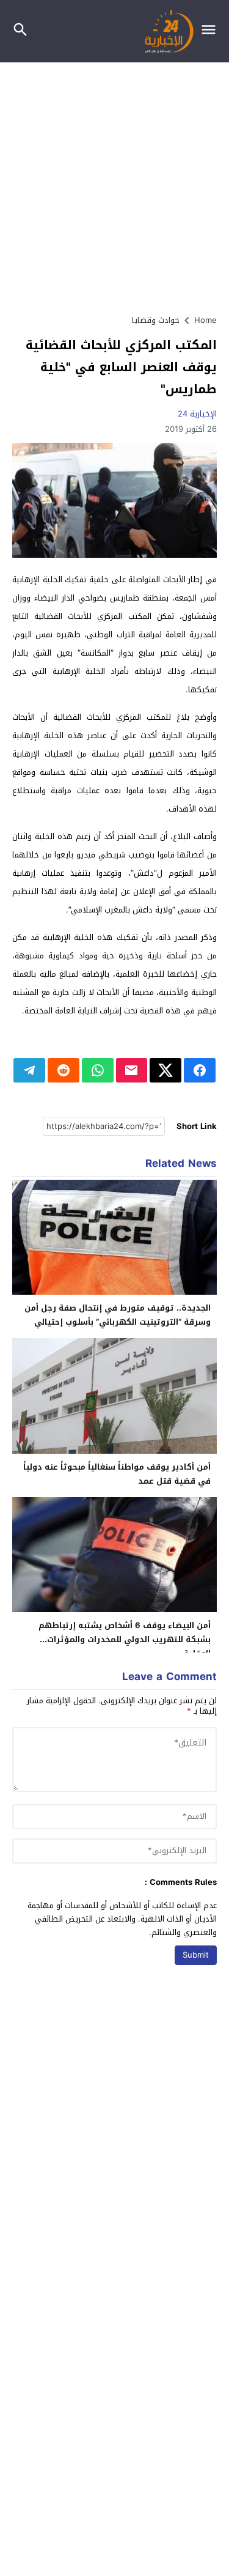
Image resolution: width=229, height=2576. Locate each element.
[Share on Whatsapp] (98, 1070)
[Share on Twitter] (165, 1070)
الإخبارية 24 (197, 414)
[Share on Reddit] (64, 1070)
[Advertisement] (114, 183)
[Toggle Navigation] (212, 31)
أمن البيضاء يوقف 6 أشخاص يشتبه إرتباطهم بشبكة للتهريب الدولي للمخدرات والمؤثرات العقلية (125, 1639)
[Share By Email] (132, 1070)
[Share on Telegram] (29, 1070)
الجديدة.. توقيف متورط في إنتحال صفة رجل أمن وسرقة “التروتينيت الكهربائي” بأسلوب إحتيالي (118, 1315)
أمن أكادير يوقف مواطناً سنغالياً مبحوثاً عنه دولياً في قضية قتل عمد (117, 1474)
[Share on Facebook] (200, 1070)
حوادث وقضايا (156, 320)
